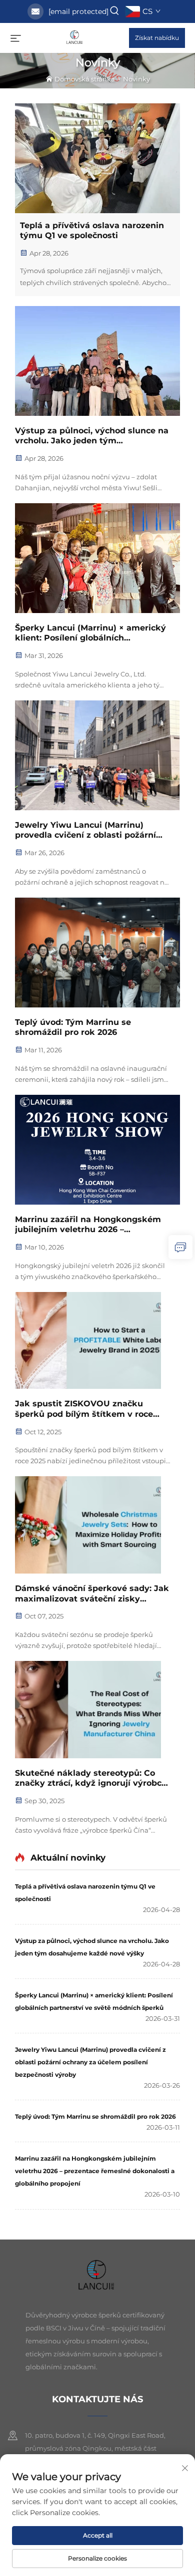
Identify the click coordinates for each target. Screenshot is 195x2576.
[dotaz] (180, 1247)
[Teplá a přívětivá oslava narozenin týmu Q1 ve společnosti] (97, 158)
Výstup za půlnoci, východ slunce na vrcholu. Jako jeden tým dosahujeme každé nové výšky (92, 436)
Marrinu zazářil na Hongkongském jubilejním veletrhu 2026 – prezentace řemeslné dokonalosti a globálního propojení (89, 1225)
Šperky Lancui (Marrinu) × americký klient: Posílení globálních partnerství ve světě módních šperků (90, 634)
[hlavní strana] (75, 37)
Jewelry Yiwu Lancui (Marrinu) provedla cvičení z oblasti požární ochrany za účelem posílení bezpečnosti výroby (85, 831)
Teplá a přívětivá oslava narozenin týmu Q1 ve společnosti (92, 231)
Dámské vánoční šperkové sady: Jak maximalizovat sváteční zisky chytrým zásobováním (92, 1594)
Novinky (136, 79)
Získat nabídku (157, 38)
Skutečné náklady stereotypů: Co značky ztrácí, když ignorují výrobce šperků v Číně (91, 1779)
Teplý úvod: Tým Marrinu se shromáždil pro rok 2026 (73, 1027)
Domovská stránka (85, 79)
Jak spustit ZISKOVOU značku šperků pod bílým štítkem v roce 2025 (84, 1409)
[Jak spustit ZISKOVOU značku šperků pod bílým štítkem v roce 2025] (97, 1341)
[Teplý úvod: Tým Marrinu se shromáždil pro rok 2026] (97, 953)
